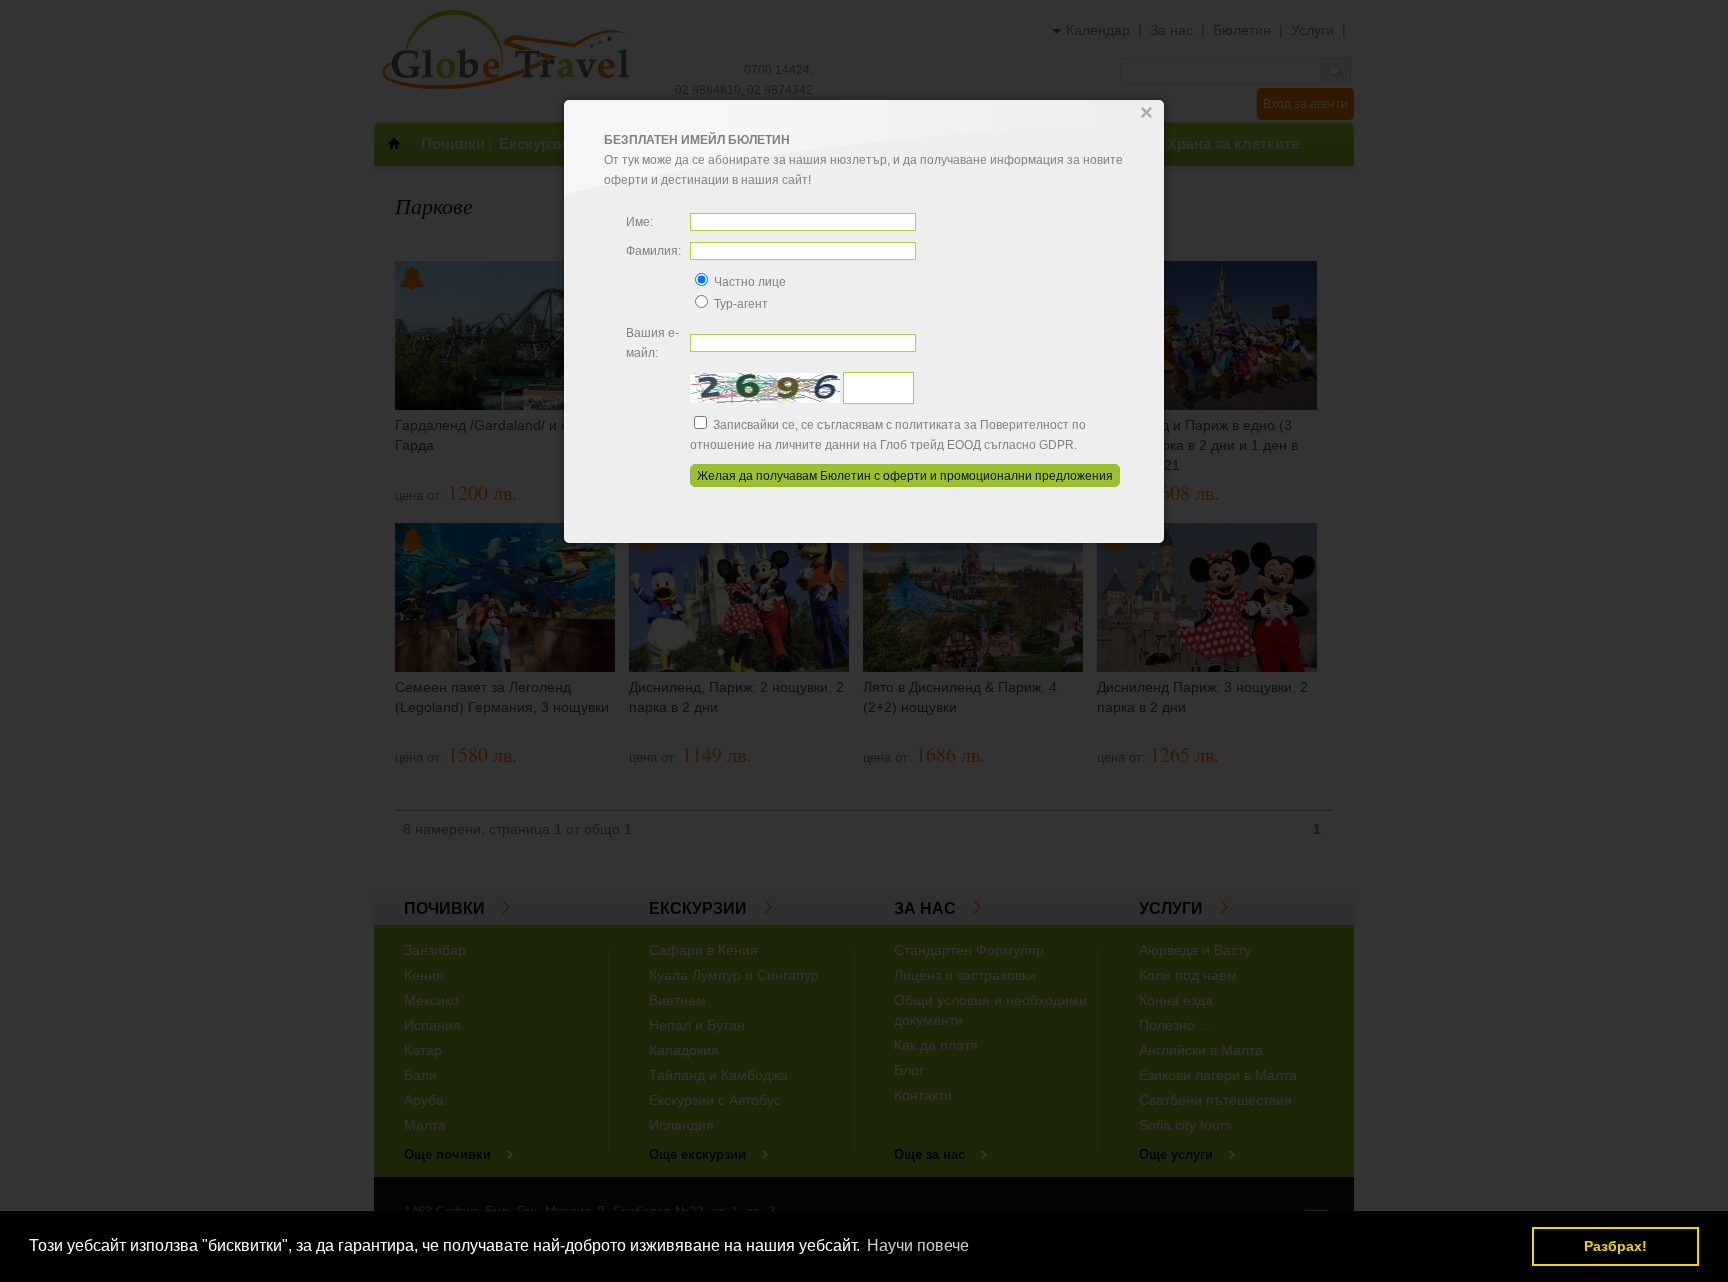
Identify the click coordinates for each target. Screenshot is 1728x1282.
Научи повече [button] (918, 1245)
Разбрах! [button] (1615, 1246)
